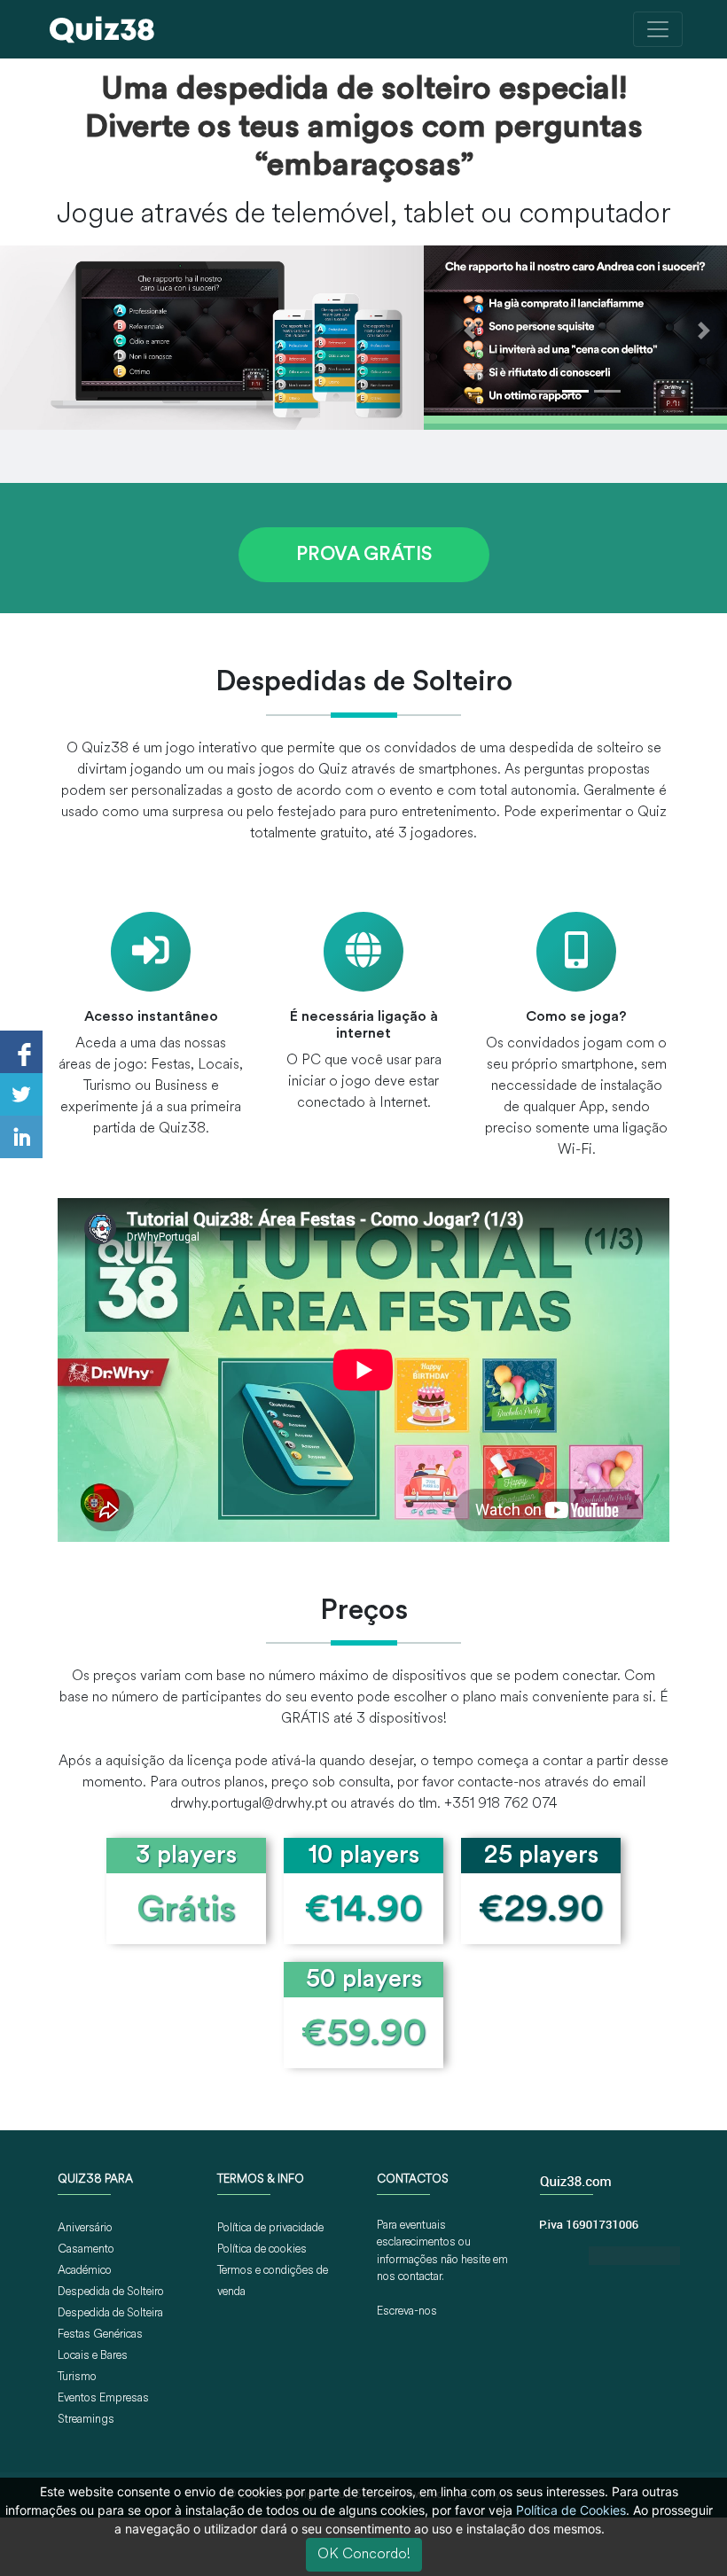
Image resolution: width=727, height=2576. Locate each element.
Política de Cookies (571, 2510)
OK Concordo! (364, 2555)
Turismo (77, 2377)
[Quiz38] (102, 29)
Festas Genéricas (100, 2335)
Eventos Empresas (103, 2398)
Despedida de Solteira (110, 2313)
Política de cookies (262, 2249)
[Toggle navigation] (658, 29)
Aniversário (85, 2228)
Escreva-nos (407, 2311)
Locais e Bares (93, 2356)
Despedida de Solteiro (111, 2292)
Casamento (86, 2249)
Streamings (86, 2420)
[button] (469, 331)
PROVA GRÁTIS (364, 555)
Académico (85, 2271)
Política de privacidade (270, 2228)
